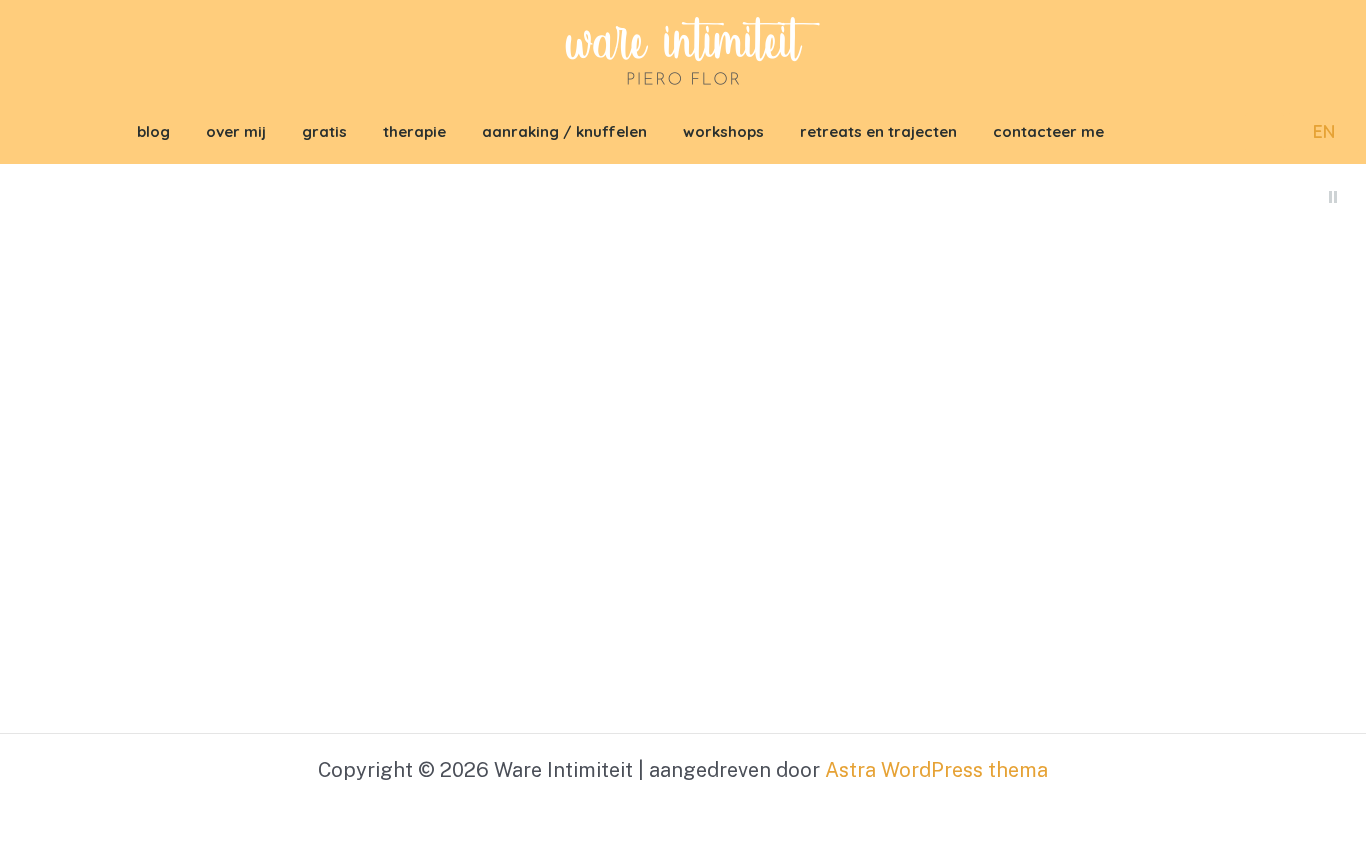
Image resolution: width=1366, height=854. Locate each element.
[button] (1264, 132)
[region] (683, 448)
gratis (324, 131)
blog (153, 131)
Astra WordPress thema (936, 770)
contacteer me (1048, 131)
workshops (723, 131)
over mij (236, 131)
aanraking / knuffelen (564, 131)
